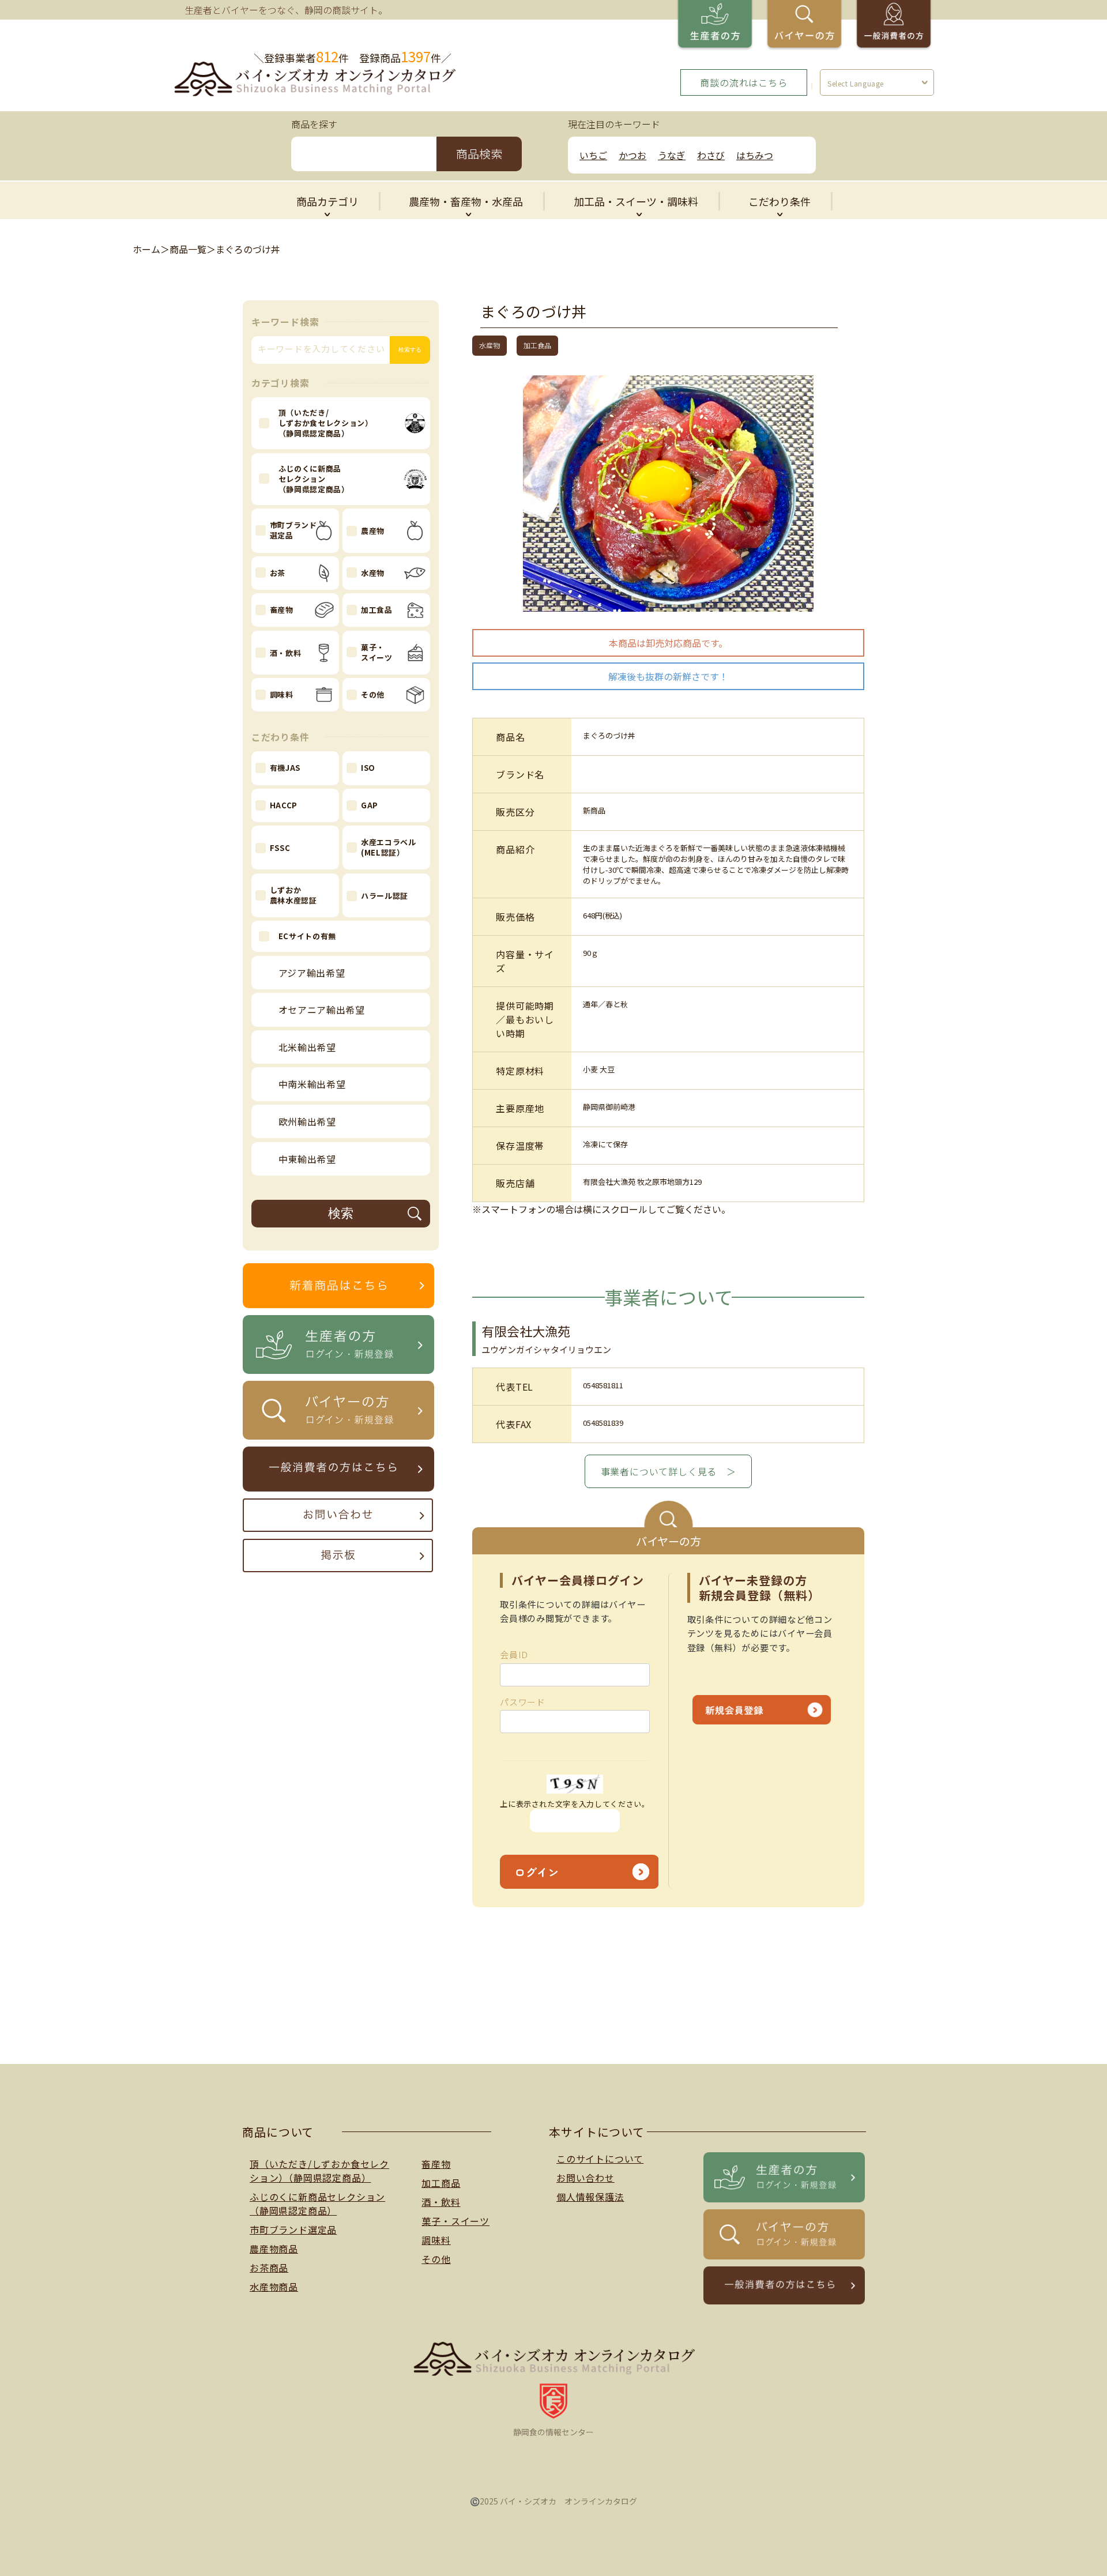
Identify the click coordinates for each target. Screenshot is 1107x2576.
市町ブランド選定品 (293, 2229)
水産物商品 (274, 2287)
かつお (632, 155)
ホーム (146, 249)
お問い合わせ (585, 2178)
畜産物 (436, 2164)
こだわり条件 (780, 201)
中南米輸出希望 (312, 1084)
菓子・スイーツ (455, 2221)
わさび (711, 155)
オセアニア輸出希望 (322, 1010)
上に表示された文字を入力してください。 (575, 1804)
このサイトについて (600, 2159)
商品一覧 (188, 249)
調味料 (436, 2240)
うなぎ (672, 155)
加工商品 (441, 2183)
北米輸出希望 (307, 1047)
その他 (436, 2259)
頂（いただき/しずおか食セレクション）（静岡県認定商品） (319, 2171)
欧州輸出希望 (307, 1121)
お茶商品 (269, 2268)
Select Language (856, 83)
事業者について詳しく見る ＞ (669, 1471)
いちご (593, 155)
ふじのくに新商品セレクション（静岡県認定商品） (317, 2204)
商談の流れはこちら (743, 82)
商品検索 (479, 154)
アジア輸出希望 (312, 973)
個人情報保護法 (590, 2197)
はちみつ (755, 155)
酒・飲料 (441, 2202)
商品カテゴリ (327, 201)
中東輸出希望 (307, 1159)
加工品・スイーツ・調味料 (636, 201)
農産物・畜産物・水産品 (466, 201)
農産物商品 (274, 2249)
